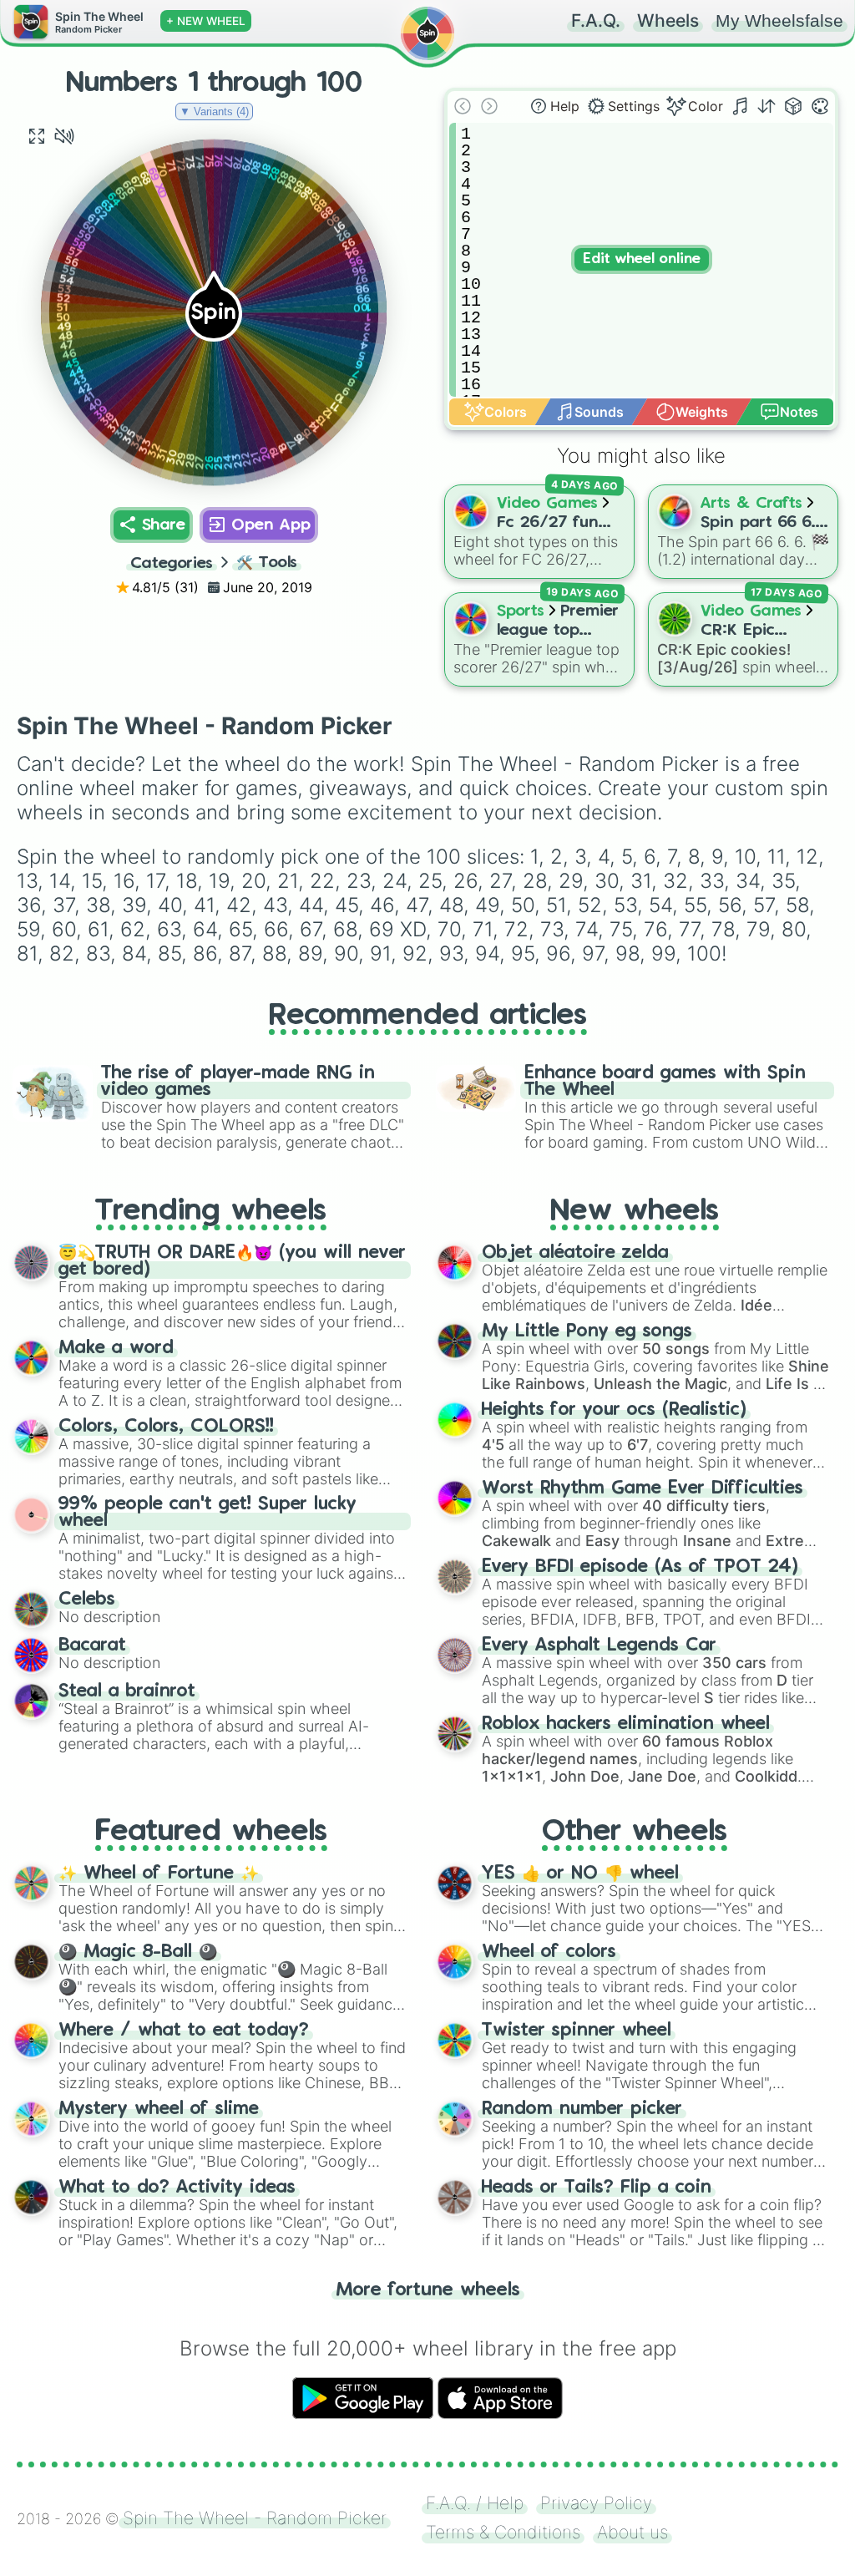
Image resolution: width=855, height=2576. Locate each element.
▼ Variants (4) (214, 112)
